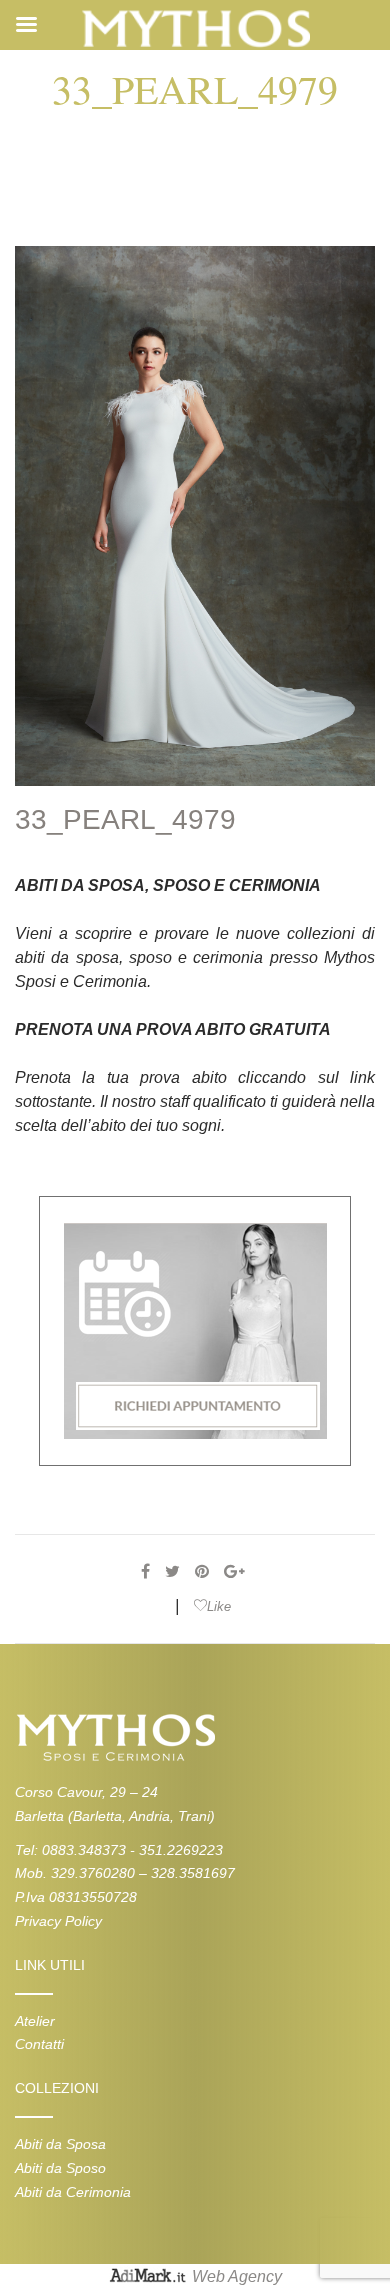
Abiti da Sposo (60, 2168)
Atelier (35, 2021)
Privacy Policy (58, 1921)
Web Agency (237, 2277)
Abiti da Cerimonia (73, 2192)
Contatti (39, 2044)
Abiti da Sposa (60, 2144)
